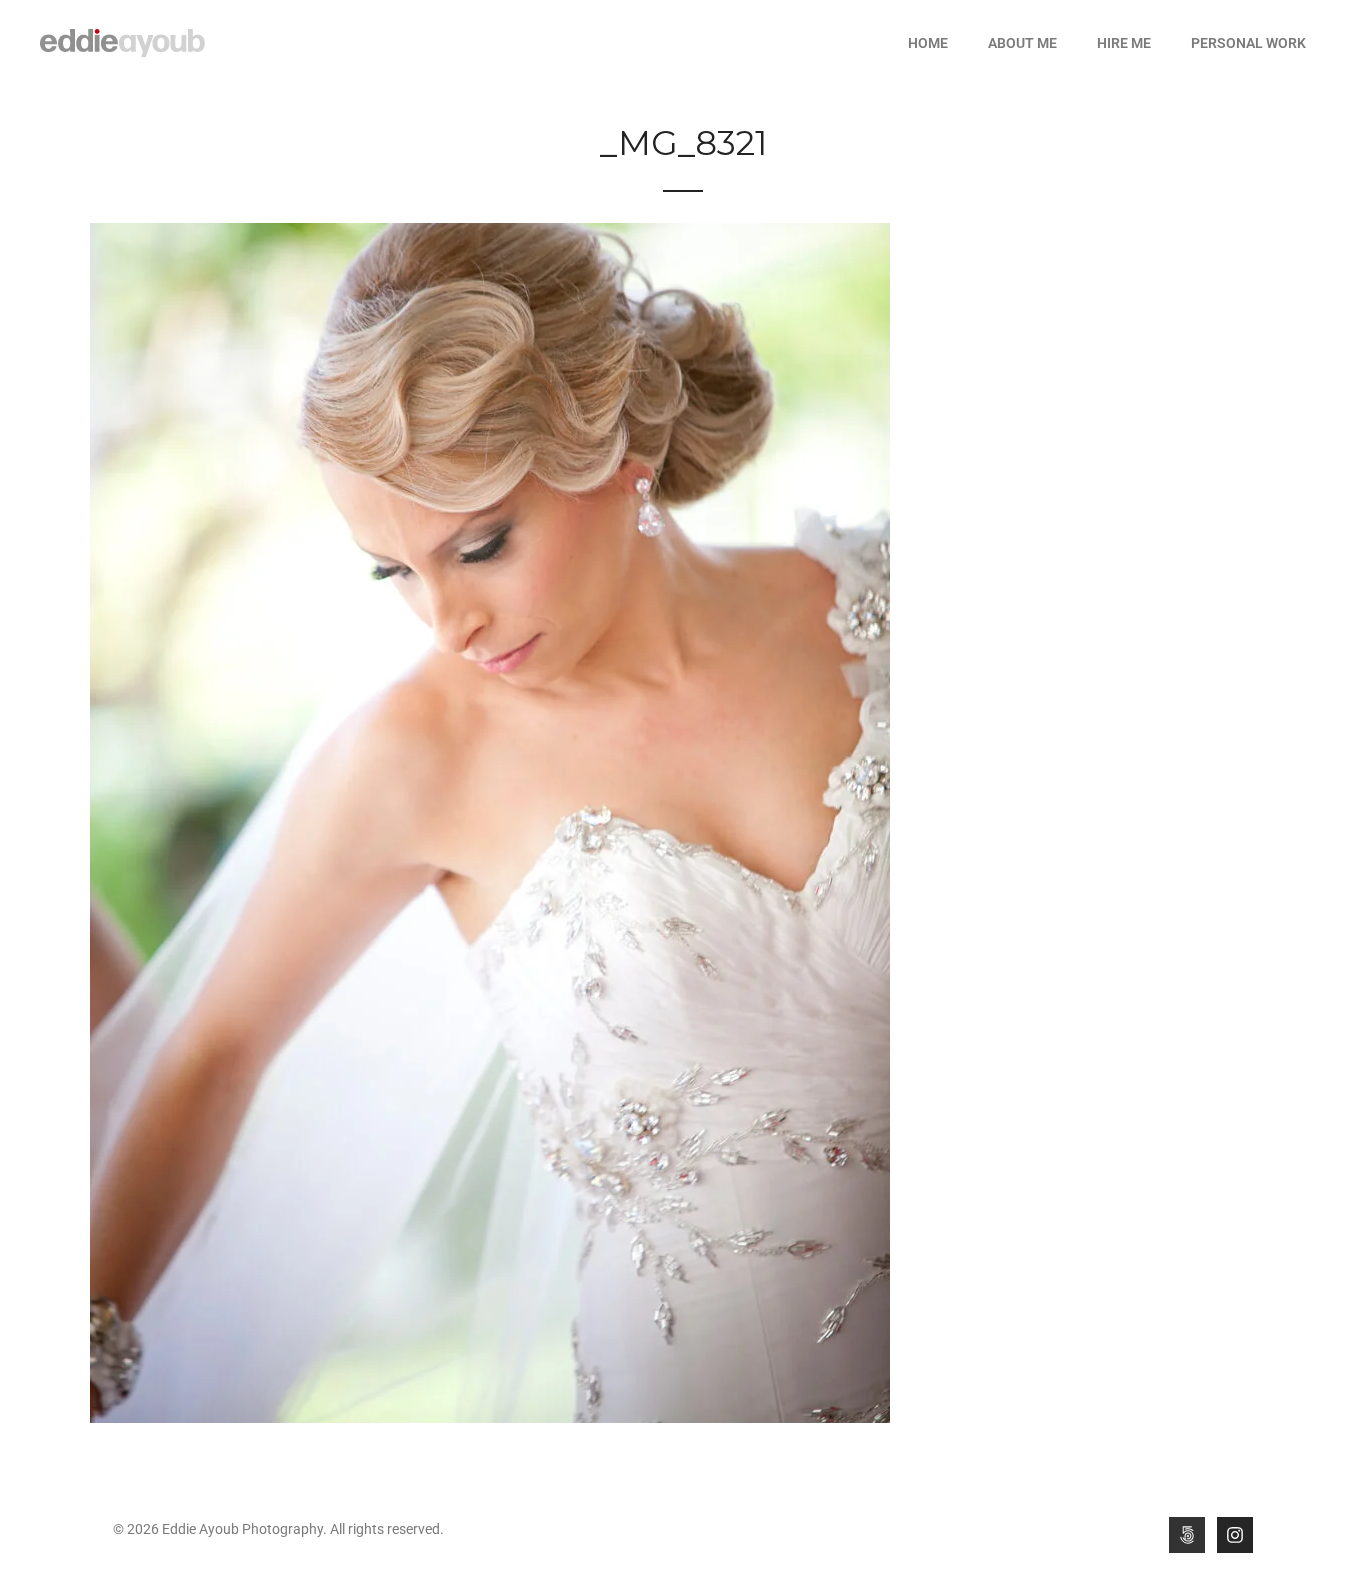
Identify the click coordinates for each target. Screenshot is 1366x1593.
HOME (928, 43)
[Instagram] (1235, 1535)
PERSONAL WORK (1248, 43)
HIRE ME (1124, 43)
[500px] (1187, 1535)
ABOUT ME (1022, 43)
